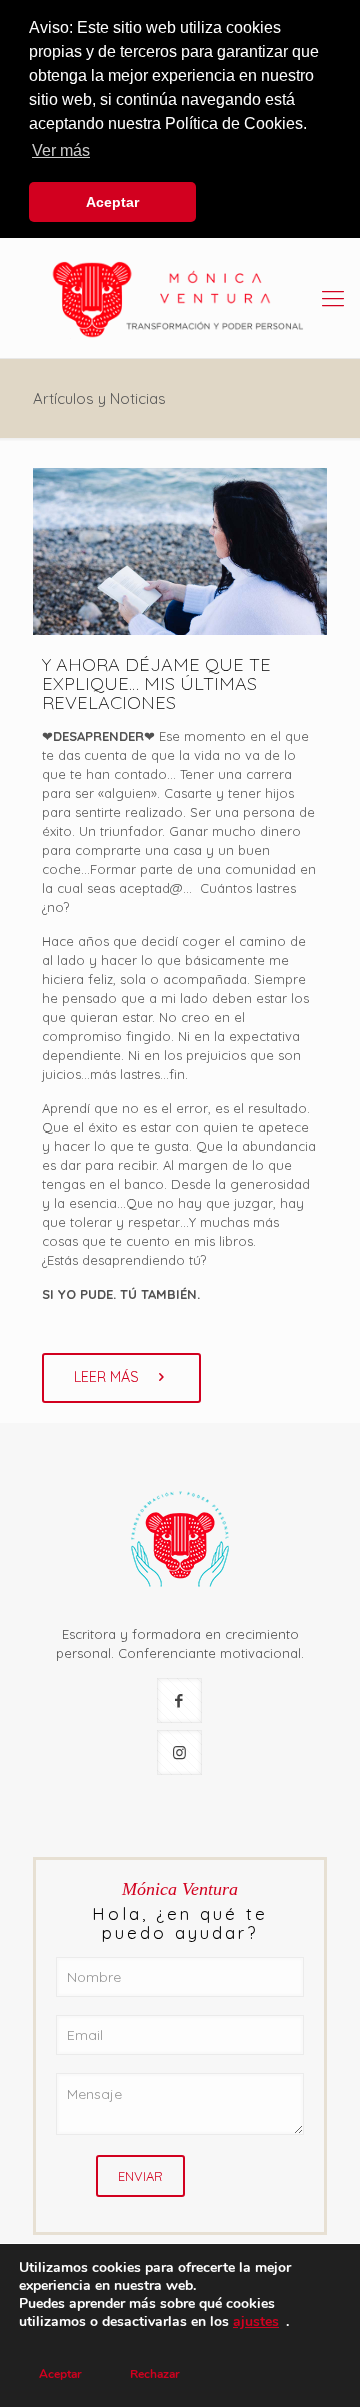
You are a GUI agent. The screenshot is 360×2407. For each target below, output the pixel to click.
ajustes (256, 2322)
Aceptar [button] (112, 202)
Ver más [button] (61, 150)
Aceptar (60, 2374)
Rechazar (155, 2374)
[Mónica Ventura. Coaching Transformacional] (180, 298)
